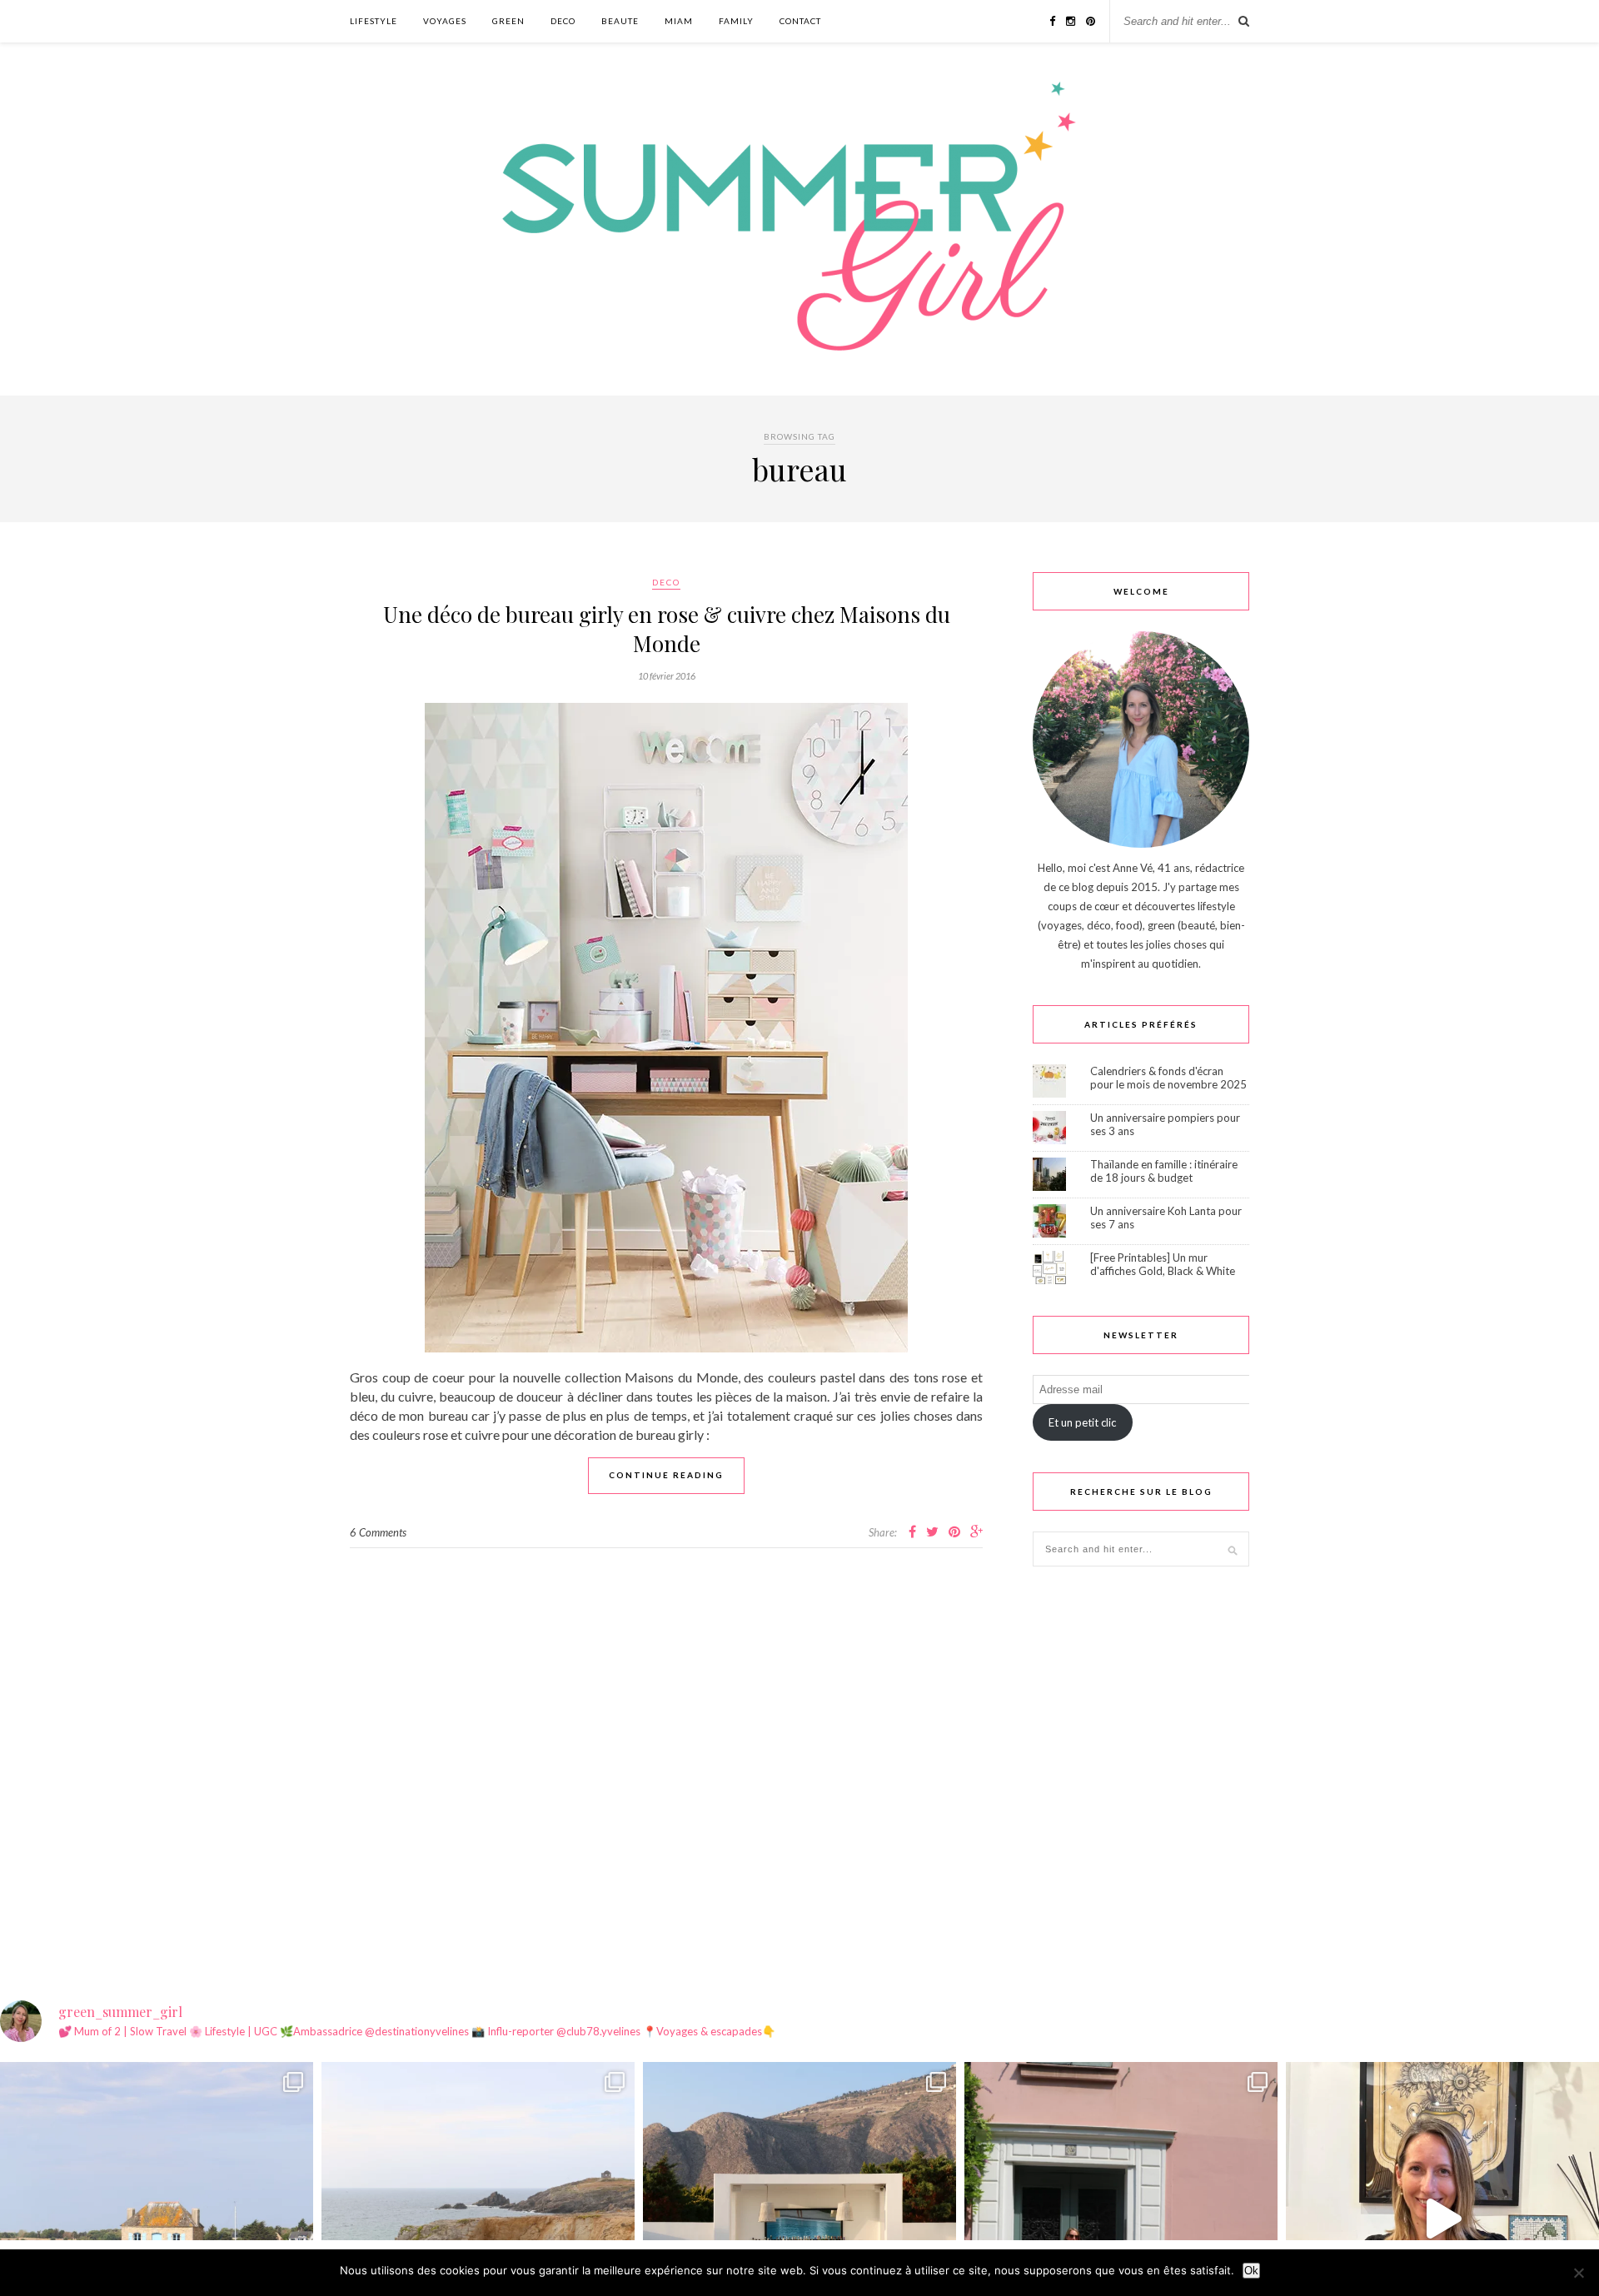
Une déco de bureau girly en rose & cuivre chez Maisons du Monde (667, 629)
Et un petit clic (1082, 1422)
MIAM (679, 21)
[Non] (1578, 2273)
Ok (1251, 2271)
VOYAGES (445, 21)
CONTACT (800, 21)
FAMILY (736, 21)
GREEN (508, 21)
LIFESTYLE (374, 21)
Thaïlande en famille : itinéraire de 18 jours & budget (1164, 1171)
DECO (563, 21)
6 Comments (378, 1532)
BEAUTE (620, 21)
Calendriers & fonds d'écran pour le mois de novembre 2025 (1168, 1078)
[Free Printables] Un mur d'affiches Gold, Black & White (1163, 1264)
